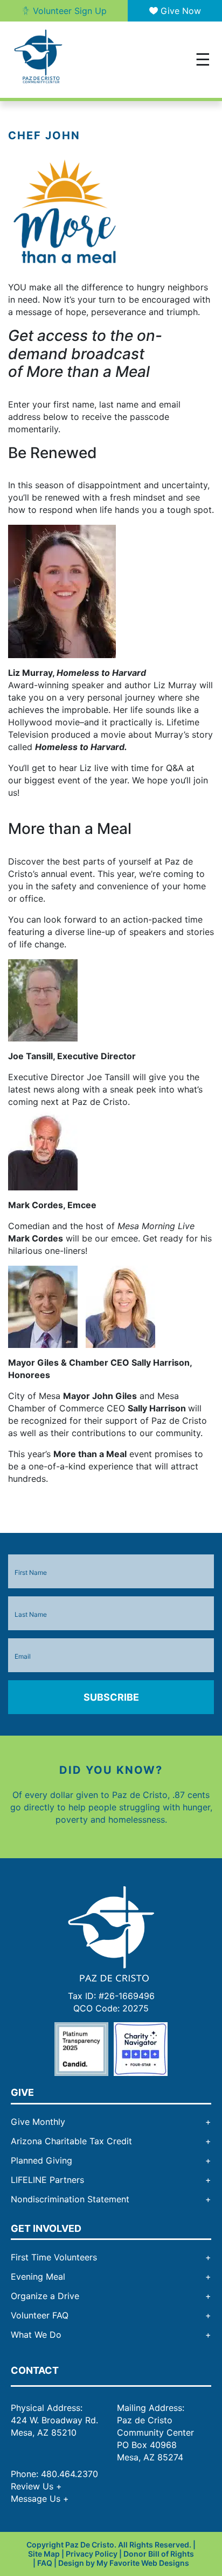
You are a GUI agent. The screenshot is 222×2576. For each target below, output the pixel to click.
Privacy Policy (92, 2554)
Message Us (40, 2499)
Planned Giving (41, 2160)
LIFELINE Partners (47, 2180)
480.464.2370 (70, 2474)
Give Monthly (38, 2122)
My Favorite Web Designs (143, 2562)
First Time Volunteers (54, 2257)
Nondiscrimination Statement (70, 2199)
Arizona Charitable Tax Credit (71, 2141)
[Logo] (111, 1933)
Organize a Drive (45, 2296)
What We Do (36, 2335)
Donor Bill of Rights (159, 2554)
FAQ (45, 2562)
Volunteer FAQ (40, 2315)
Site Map (44, 2554)
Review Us (36, 2486)
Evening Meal (38, 2277)
